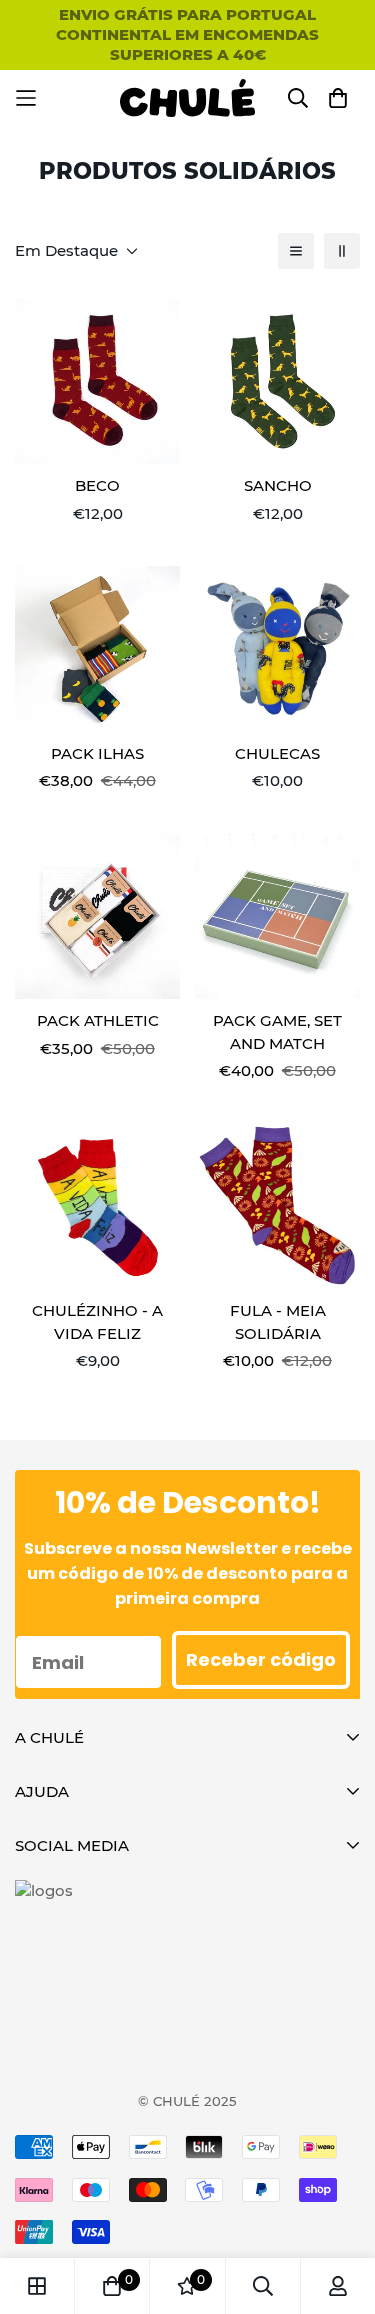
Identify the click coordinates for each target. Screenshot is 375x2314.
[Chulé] (187, 98)
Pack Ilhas (97, 753)
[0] (112, 2286)
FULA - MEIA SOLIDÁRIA (278, 1322)
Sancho (278, 485)
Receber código (261, 1659)
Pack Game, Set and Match (277, 1032)
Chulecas (277, 753)
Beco (97, 485)
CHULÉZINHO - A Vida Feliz (97, 1322)
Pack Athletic (98, 1020)
